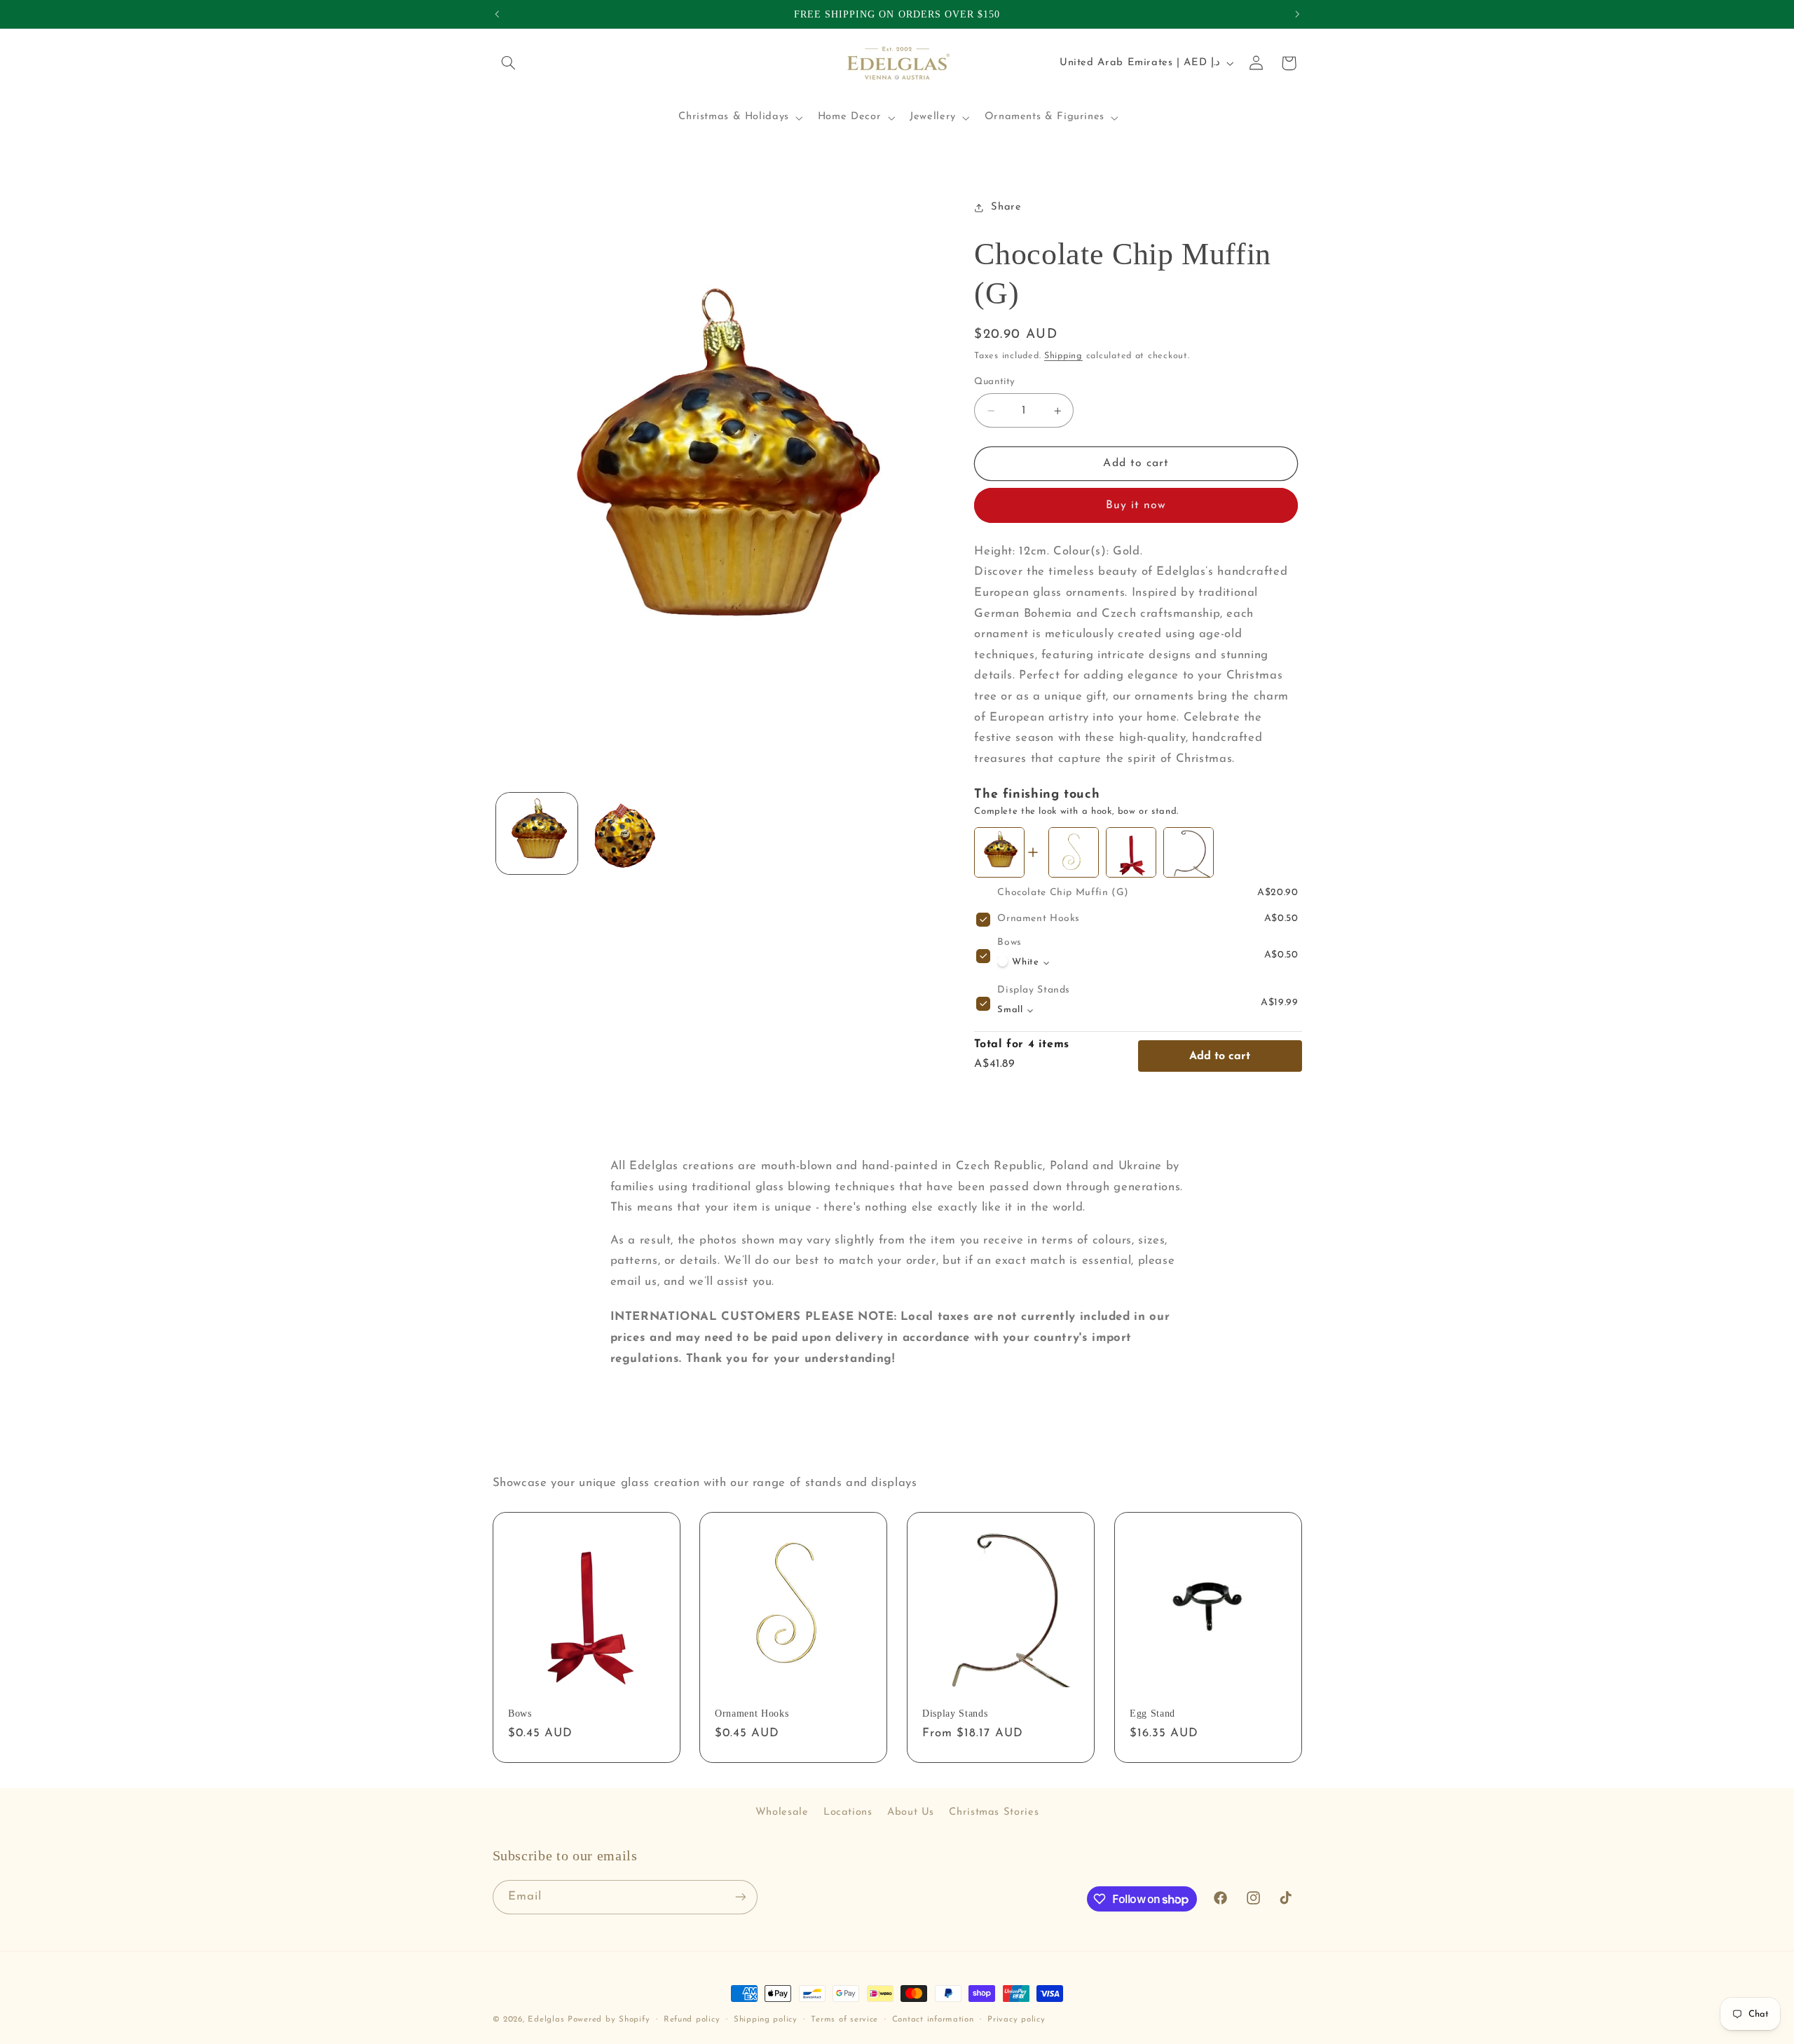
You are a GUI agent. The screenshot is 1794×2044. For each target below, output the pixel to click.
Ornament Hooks (1039, 919)
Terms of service (844, 2019)
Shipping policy (766, 2019)
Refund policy (692, 2019)
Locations (848, 1812)
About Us (911, 1812)
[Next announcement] (1297, 14)
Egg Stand (1152, 1713)
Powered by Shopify (609, 2019)
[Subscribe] (740, 1897)
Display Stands (1034, 991)
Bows (1009, 943)
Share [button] (1006, 208)
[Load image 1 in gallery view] (537, 834)
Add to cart (1220, 1056)
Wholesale (782, 1812)
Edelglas (548, 2019)
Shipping (1063, 357)
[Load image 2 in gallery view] (626, 834)
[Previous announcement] (497, 14)
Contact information (933, 2019)
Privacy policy (1016, 2019)
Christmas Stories (994, 1812)
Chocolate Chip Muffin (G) (1063, 893)
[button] (509, 63)
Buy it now (1136, 506)
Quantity (994, 382)
